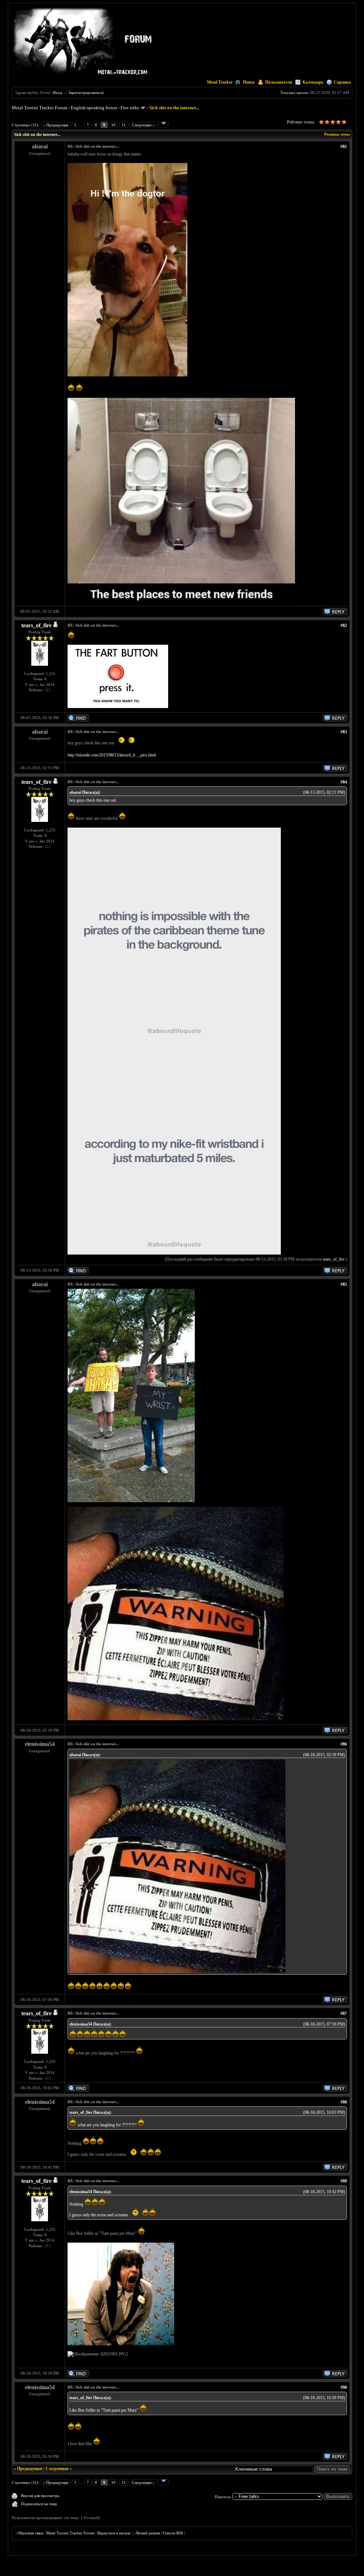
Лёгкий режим (148, 2533)
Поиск (249, 82)
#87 (344, 2013)
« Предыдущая (56, 125)
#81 (344, 147)
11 (124, 125)
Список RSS (173, 2533)
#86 (344, 1744)
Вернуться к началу (114, 2533)
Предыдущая (30, 2469)
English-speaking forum (94, 108)
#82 (344, 625)
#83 (344, 732)
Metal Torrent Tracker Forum (39, 108)
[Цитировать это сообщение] (335, 614)
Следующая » (143, 125)
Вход (58, 93)
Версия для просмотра (40, 2496)
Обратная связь (30, 2533)
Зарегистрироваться (85, 93)
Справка (342, 82)
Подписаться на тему (39, 2504)
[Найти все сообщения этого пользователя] (78, 720)
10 (113, 125)
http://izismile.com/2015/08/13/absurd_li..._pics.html (112, 755)
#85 (344, 1284)
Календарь (313, 82)
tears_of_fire (36, 625)
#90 (344, 2387)
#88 (344, 2102)
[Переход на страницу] (164, 125)
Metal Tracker (220, 82)
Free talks (130, 108)
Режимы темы (337, 134)
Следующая (57, 2469)
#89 (344, 2181)
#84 (344, 782)
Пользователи (279, 82)
